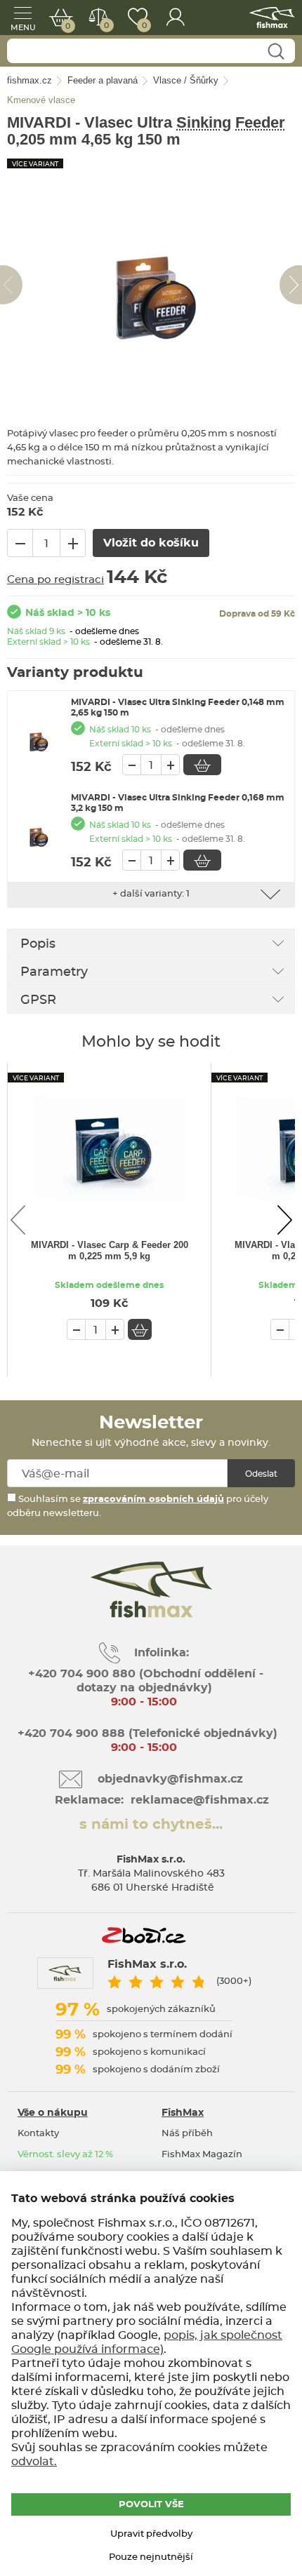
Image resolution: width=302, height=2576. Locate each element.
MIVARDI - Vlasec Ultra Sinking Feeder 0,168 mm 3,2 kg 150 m (178, 803)
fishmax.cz (272, 18)
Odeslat (261, 1474)
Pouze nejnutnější (151, 2557)
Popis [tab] (38, 944)
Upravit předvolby (151, 2534)
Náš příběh (187, 2134)
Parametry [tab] (54, 972)
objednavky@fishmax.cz (170, 1779)
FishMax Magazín (202, 2155)
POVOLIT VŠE (151, 2505)
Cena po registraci (55, 580)
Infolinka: (162, 1653)
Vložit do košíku (202, 765)
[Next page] (284, 1220)
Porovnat (106, 26)
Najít (276, 52)
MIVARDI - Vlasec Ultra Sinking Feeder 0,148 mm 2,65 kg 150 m (178, 707)
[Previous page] (18, 1220)
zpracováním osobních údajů (153, 1500)
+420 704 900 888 (70, 1733)
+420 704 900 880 (82, 1674)
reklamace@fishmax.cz (200, 1800)
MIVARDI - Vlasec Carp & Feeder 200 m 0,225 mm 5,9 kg (110, 1250)
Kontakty (38, 2134)
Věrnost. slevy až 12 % (65, 2155)
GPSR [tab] (38, 1000)
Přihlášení (175, 18)
